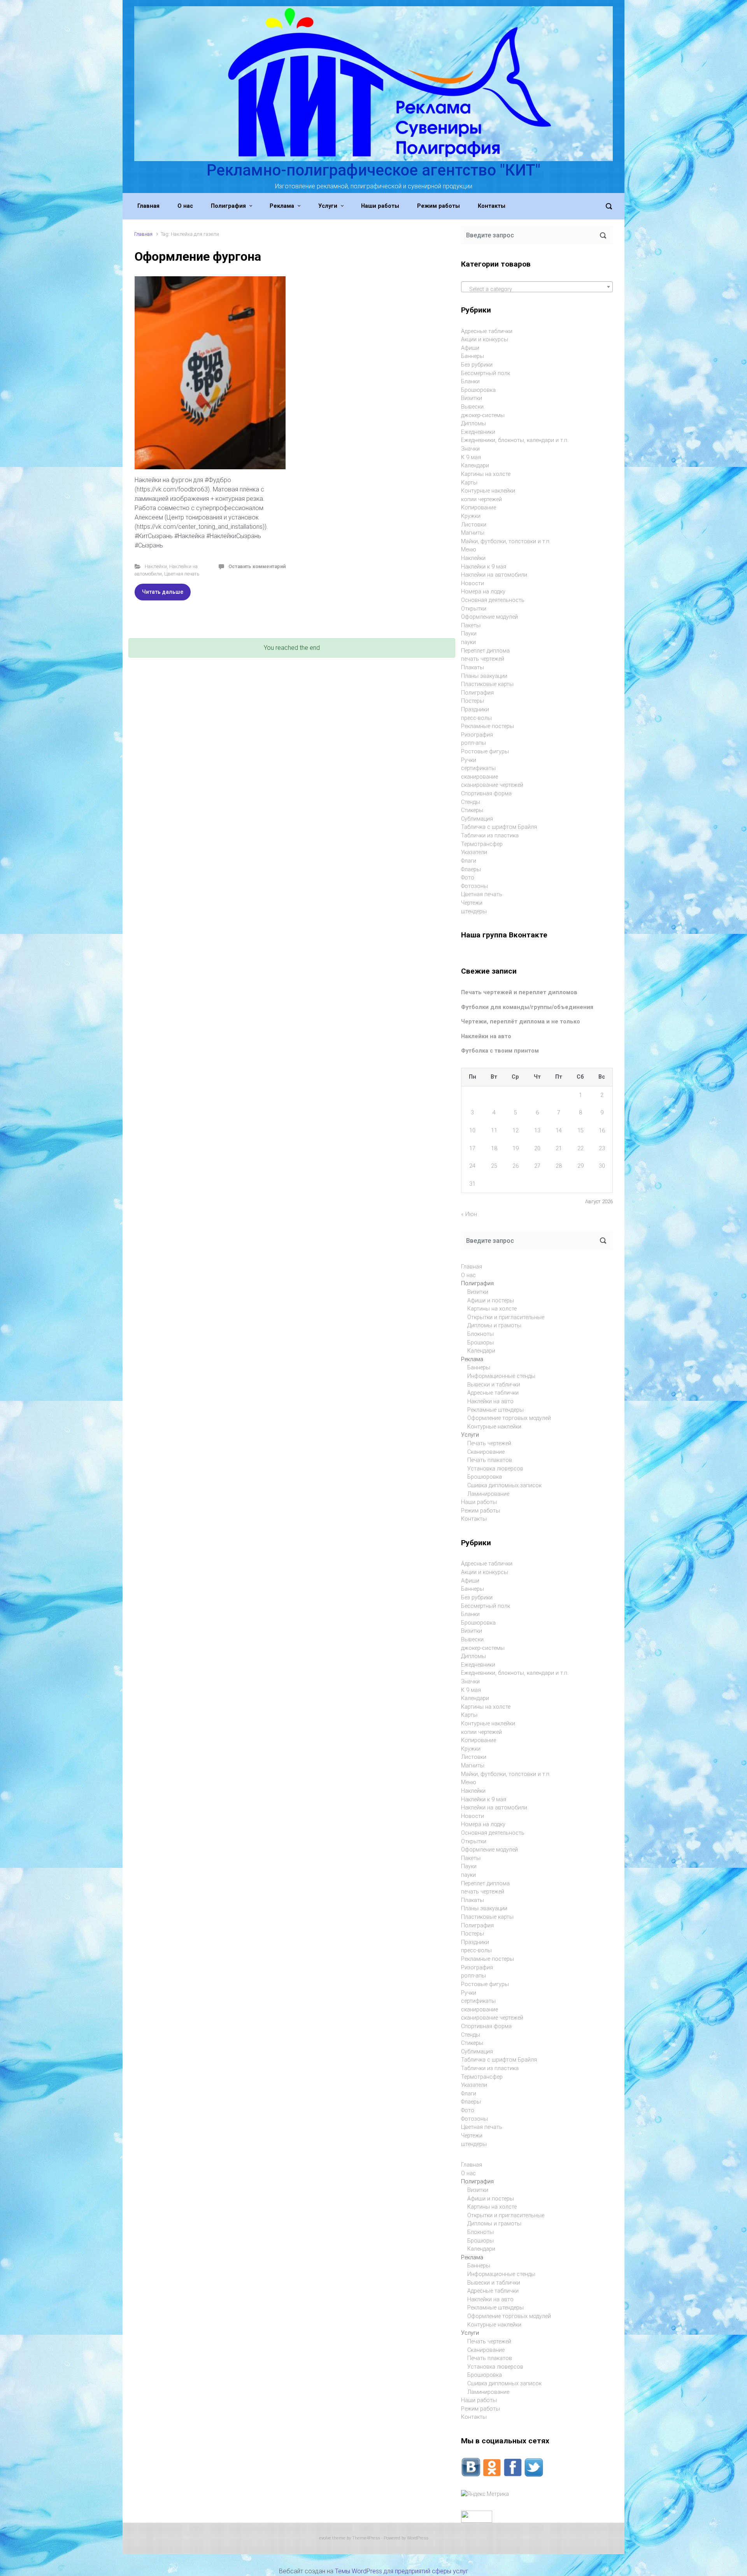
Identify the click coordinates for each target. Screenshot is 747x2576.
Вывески (472, 407)
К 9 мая (471, 457)
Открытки (474, 609)
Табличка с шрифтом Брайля (499, 827)
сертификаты (478, 768)
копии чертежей (481, 499)
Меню (469, 550)
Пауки (469, 634)
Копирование (479, 508)
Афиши (470, 348)
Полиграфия (477, 693)
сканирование (480, 777)
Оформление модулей (489, 617)
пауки (468, 642)
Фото (468, 878)
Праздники (475, 710)
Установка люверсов (495, 1469)
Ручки (469, 760)
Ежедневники (478, 432)
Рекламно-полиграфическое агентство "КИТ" (373, 170)
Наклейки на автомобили (494, 575)
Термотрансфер (482, 844)
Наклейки (156, 566)
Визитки (472, 398)
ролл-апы (473, 743)
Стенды (471, 802)
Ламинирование (488, 1494)
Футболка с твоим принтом (500, 1051)
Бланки (470, 382)
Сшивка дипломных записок (504, 1485)
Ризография (477, 735)
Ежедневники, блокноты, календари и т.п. (515, 440)
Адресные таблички (487, 331)
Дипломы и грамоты (494, 1326)
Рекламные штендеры (495, 1410)
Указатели (474, 852)
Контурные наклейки (488, 491)
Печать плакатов (490, 1460)
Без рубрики (477, 365)
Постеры (473, 701)
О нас (468, 1275)
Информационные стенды (501, 1376)
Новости (473, 583)
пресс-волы (476, 718)
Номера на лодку (483, 592)
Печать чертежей (489, 1443)
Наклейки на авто (486, 1036)
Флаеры (471, 869)
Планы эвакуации (484, 676)
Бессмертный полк (486, 373)
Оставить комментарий (257, 566)
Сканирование (486, 1452)
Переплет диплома (485, 651)
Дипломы (473, 424)
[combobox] (537, 287)
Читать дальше (163, 592)
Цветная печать (182, 574)
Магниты (473, 533)
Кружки (471, 516)
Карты (469, 483)
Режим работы (480, 1511)
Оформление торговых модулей (509, 1418)
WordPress (418, 2538)
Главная (143, 234)
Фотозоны (474, 886)
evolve (325, 2538)
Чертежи (472, 903)
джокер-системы (483, 415)
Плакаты (473, 668)
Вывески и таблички (494, 1385)
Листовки (474, 525)
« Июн (469, 1214)
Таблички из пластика (490, 836)
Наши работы (479, 1502)
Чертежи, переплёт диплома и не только (521, 1022)
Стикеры (472, 810)
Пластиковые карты (487, 684)
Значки (470, 449)
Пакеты (471, 626)
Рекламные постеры (487, 726)
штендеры (474, 912)
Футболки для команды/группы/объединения (527, 1007)
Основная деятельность (493, 600)
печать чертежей (483, 659)
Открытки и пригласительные (506, 1317)
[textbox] (537, 290)
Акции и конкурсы (485, 340)
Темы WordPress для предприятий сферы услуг (402, 2571)
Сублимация (477, 819)
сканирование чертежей (492, 785)
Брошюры (480, 1343)
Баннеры (473, 356)
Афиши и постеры (491, 1301)
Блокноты (480, 1334)
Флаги (469, 861)
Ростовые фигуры (485, 752)
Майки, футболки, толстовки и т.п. (506, 541)
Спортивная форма (486, 794)
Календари (475, 466)
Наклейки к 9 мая (484, 567)
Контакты (474, 1519)
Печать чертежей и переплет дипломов (519, 992)
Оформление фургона (198, 256)
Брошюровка (478, 390)
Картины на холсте (486, 474)
